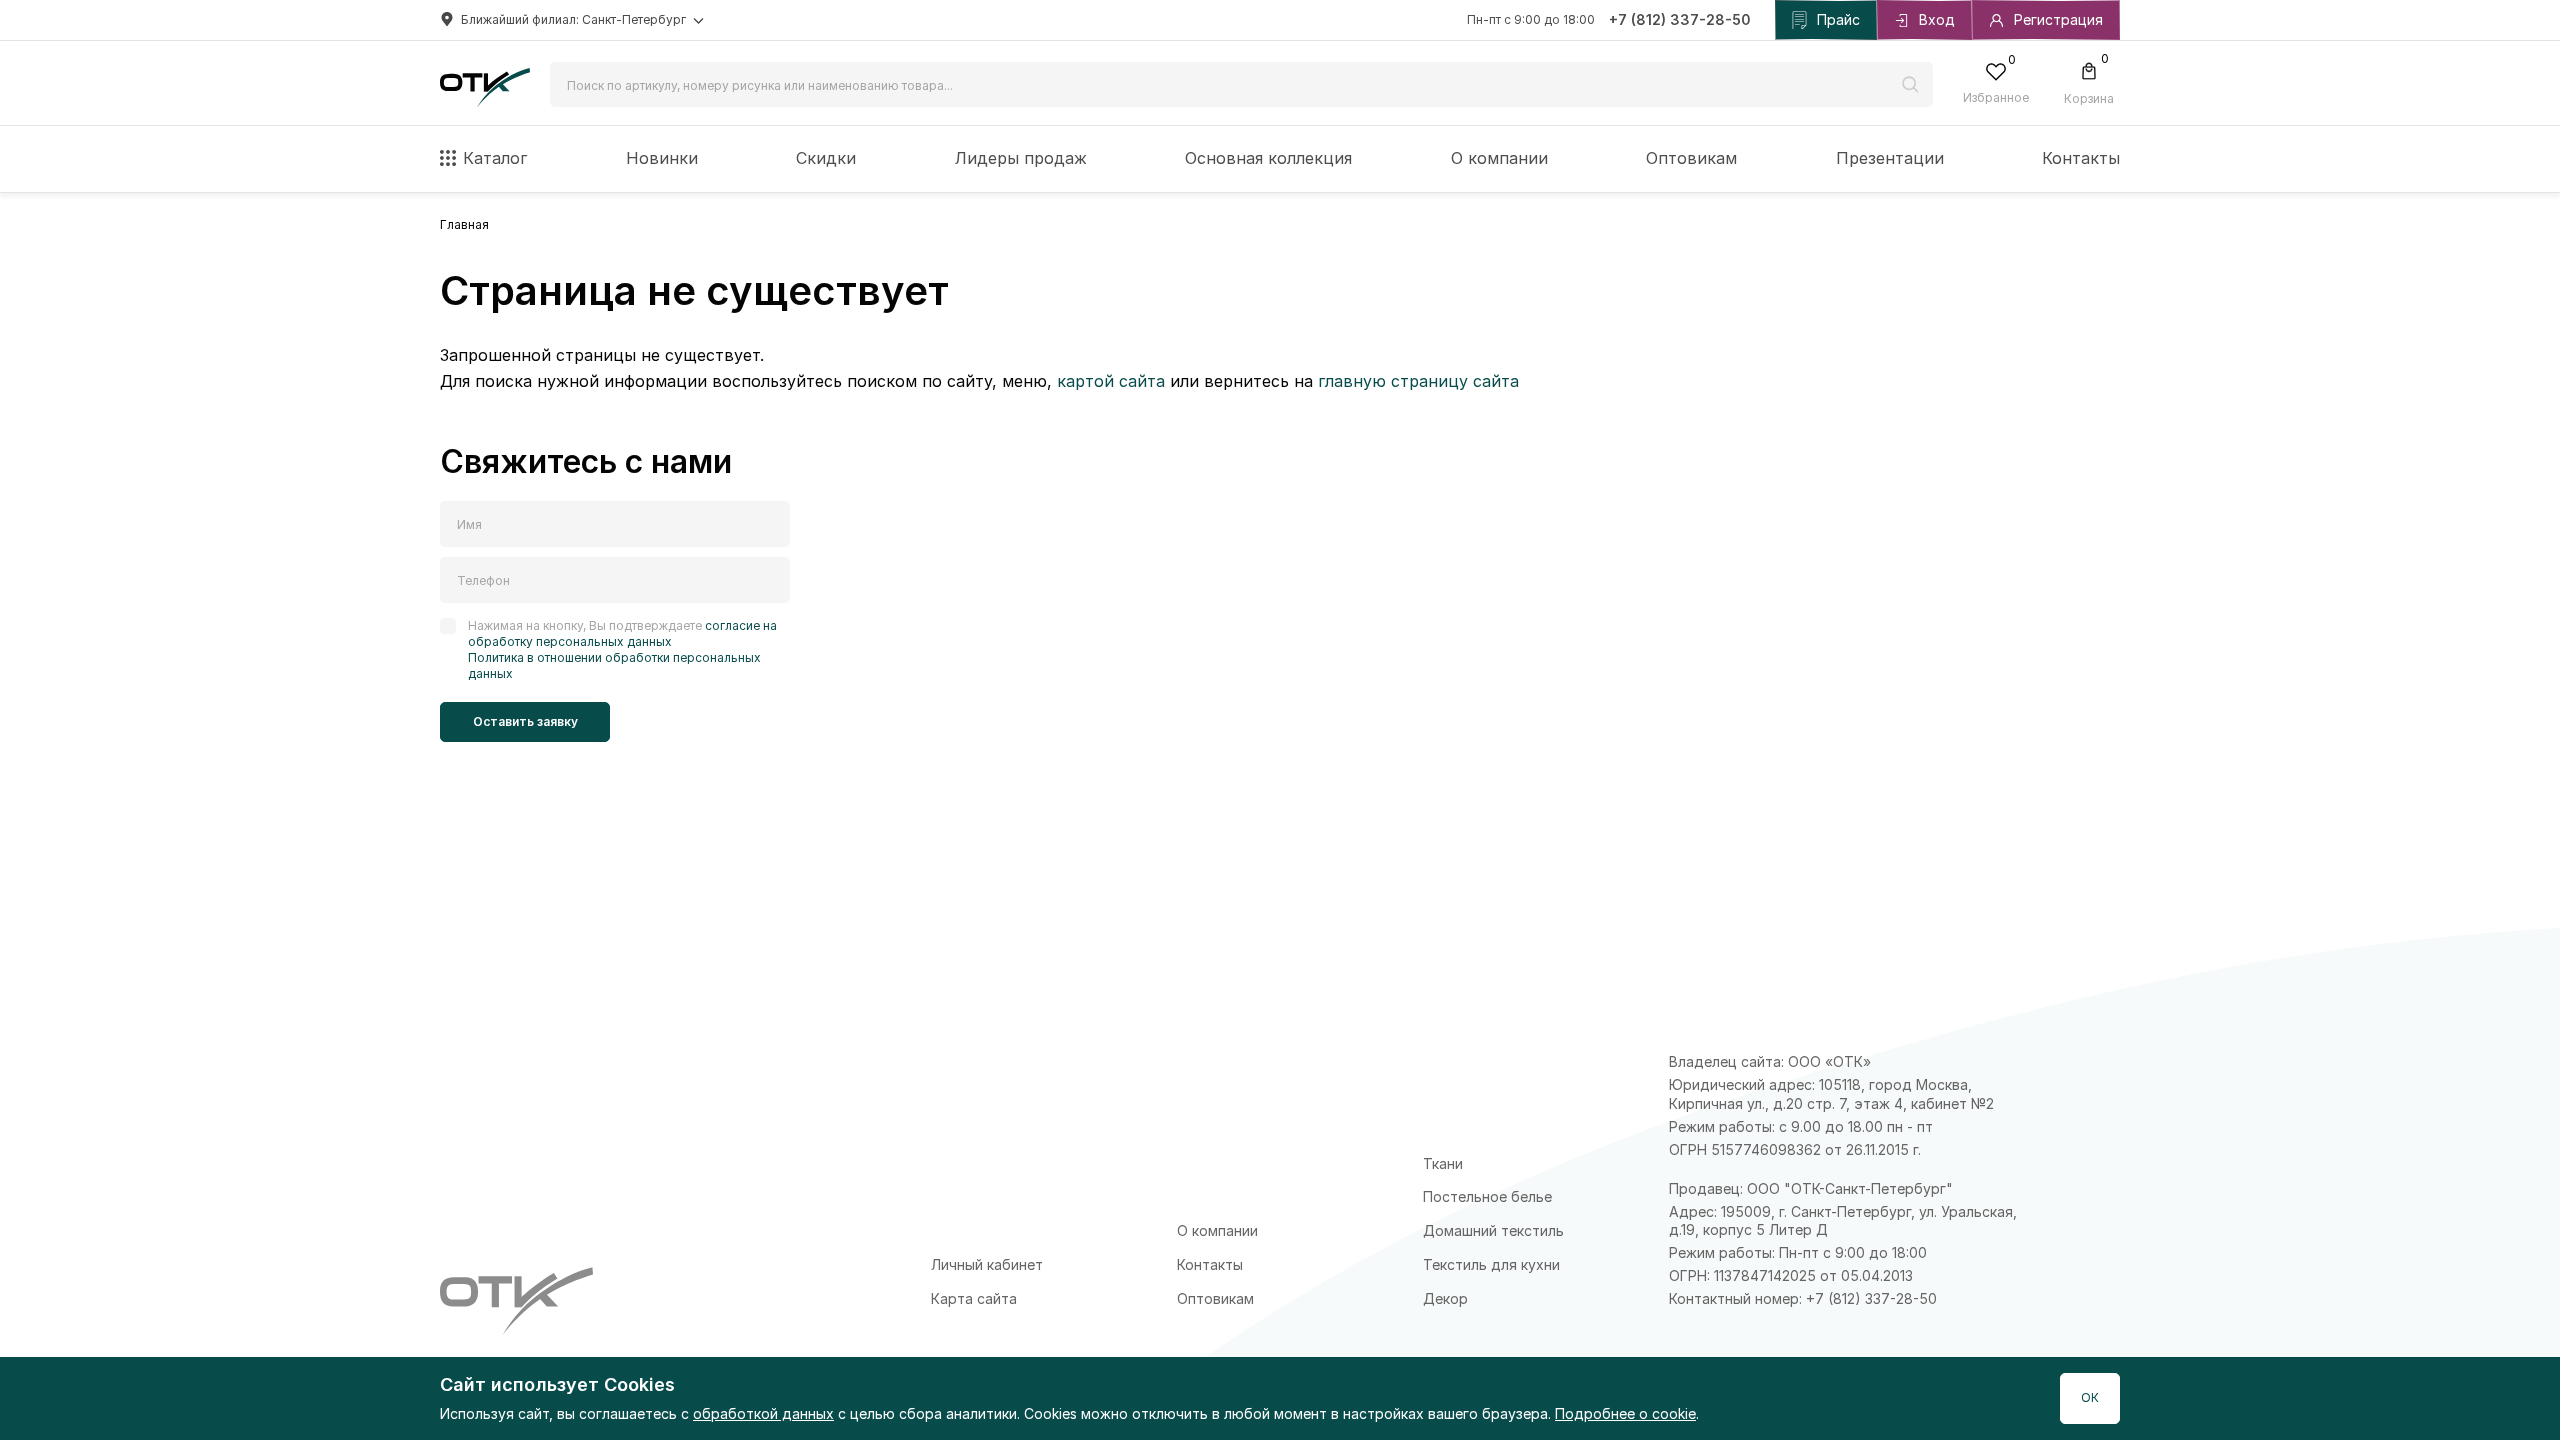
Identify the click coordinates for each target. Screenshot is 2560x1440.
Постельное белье (1487, 1196)
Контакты (2081, 158)
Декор (1445, 1298)
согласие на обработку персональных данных (622, 633)
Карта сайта (974, 1298)
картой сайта (1111, 381)
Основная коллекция (1268, 158)
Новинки (662, 158)
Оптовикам (1691, 158)
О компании (1499, 158)
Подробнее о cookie (1625, 1413)
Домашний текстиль (1493, 1230)
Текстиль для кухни (1491, 1264)
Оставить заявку (525, 721)
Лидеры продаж (1021, 158)
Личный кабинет (987, 1264)
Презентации (1890, 158)
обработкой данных (763, 1413)
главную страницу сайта (1418, 381)
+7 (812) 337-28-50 (1680, 19)
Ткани (1443, 1163)
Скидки (826, 158)
